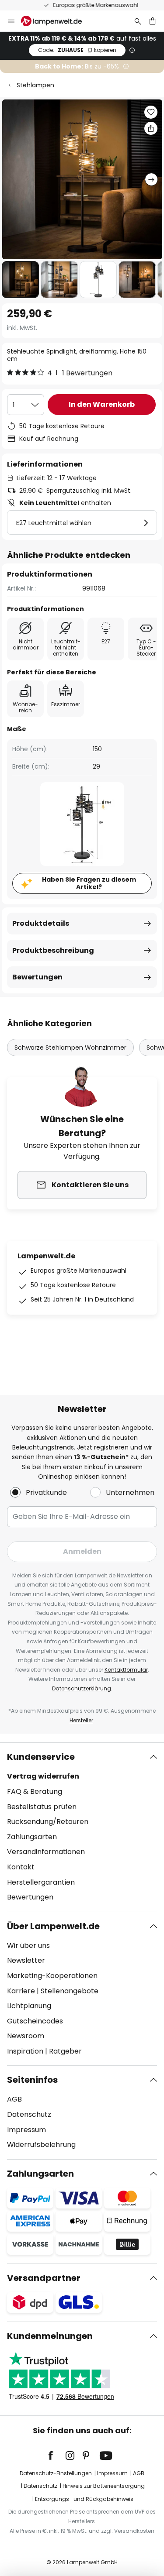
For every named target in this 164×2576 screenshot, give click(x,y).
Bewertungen (37, 977)
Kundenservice (41, 1757)
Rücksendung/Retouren (48, 1822)
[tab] (82, 1827)
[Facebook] (56, 2456)
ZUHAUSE (77, 50)
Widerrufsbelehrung (41, 2145)
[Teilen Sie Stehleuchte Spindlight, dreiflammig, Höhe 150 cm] (151, 128)
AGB (14, 2099)
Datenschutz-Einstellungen (56, 2473)
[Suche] (138, 21)
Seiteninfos (32, 2080)
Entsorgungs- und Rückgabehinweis (84, 2499)
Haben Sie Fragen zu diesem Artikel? (89, 883)
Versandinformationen (46, 1852)
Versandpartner (44, 2278)
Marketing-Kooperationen (52, 1976)
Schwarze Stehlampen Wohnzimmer (70, 1048)
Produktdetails (41, 923)
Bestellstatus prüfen (42, 1807)
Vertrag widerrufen (43, 1776)
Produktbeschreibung (53, 950)
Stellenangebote (70, 1991)
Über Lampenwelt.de (53, 1926)
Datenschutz (29, 2114)
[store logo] (57, 21)
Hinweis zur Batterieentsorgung (104, 2486)
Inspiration (25, 2051)
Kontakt (21, 1867)
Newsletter (26, 1960)
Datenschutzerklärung (82, 1688)
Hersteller (81, 1720)
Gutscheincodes (35, 2021)
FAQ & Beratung (35, 1791)
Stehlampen (35, 85)
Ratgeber (65, 2051)
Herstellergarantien (41, 1882)
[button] (20, 280)
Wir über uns (28, 1946)
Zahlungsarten (32, 1837)
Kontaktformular (126, 1670)
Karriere (21, 1991)
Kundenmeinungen (50, 2336)
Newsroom (26, 2036)
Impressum (26, 2130)
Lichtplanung (29, 2006)
